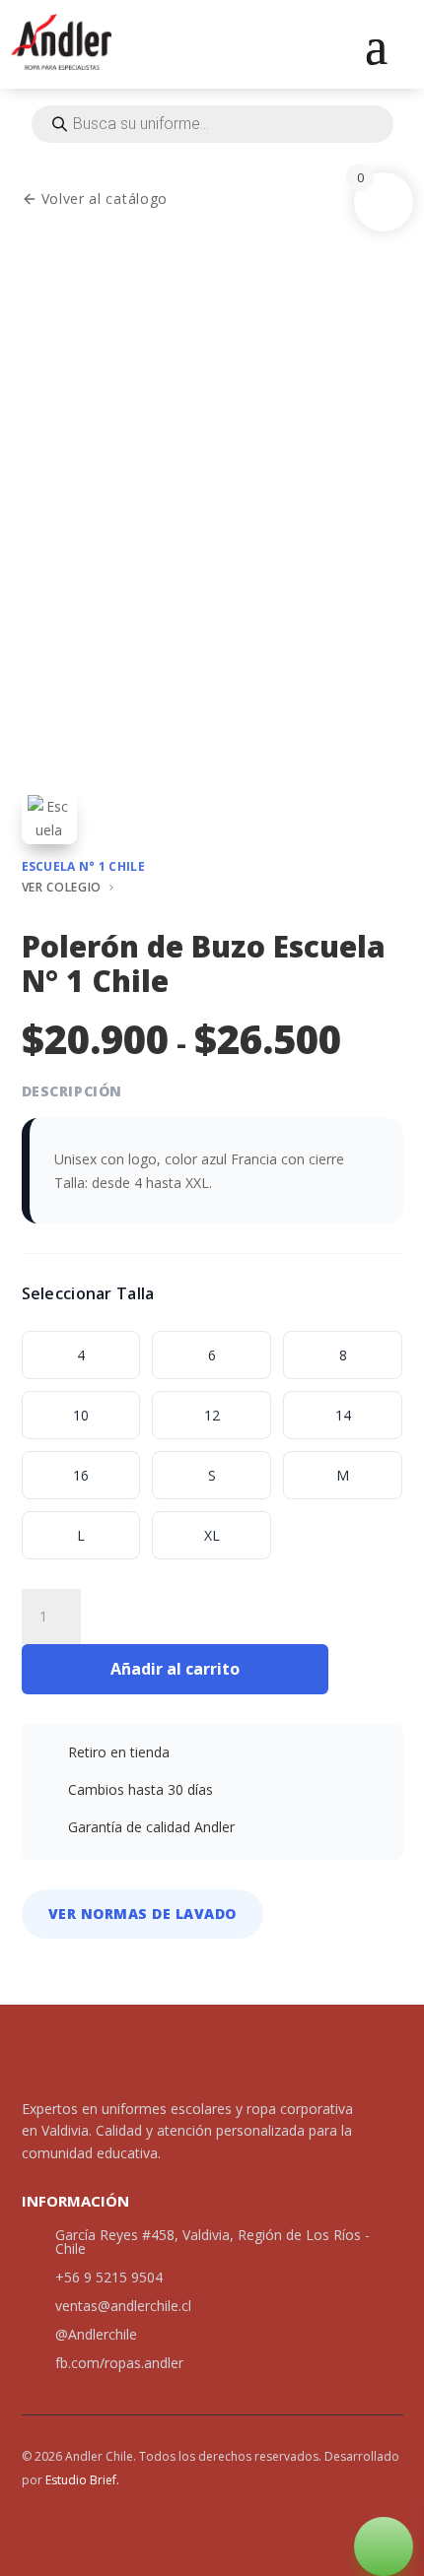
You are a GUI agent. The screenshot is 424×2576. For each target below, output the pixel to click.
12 (212, 1415)
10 (81, 1415)
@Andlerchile (96, 2334)
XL (212, 1535)
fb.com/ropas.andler (119, 2363)
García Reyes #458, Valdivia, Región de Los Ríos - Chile (212, 2242)
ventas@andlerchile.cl (123, 2306)
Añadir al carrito (175, 1669)
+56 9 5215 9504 (109, 2277)
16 (81, 1475)
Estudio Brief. (82, 2480)
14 (343, 1415)
